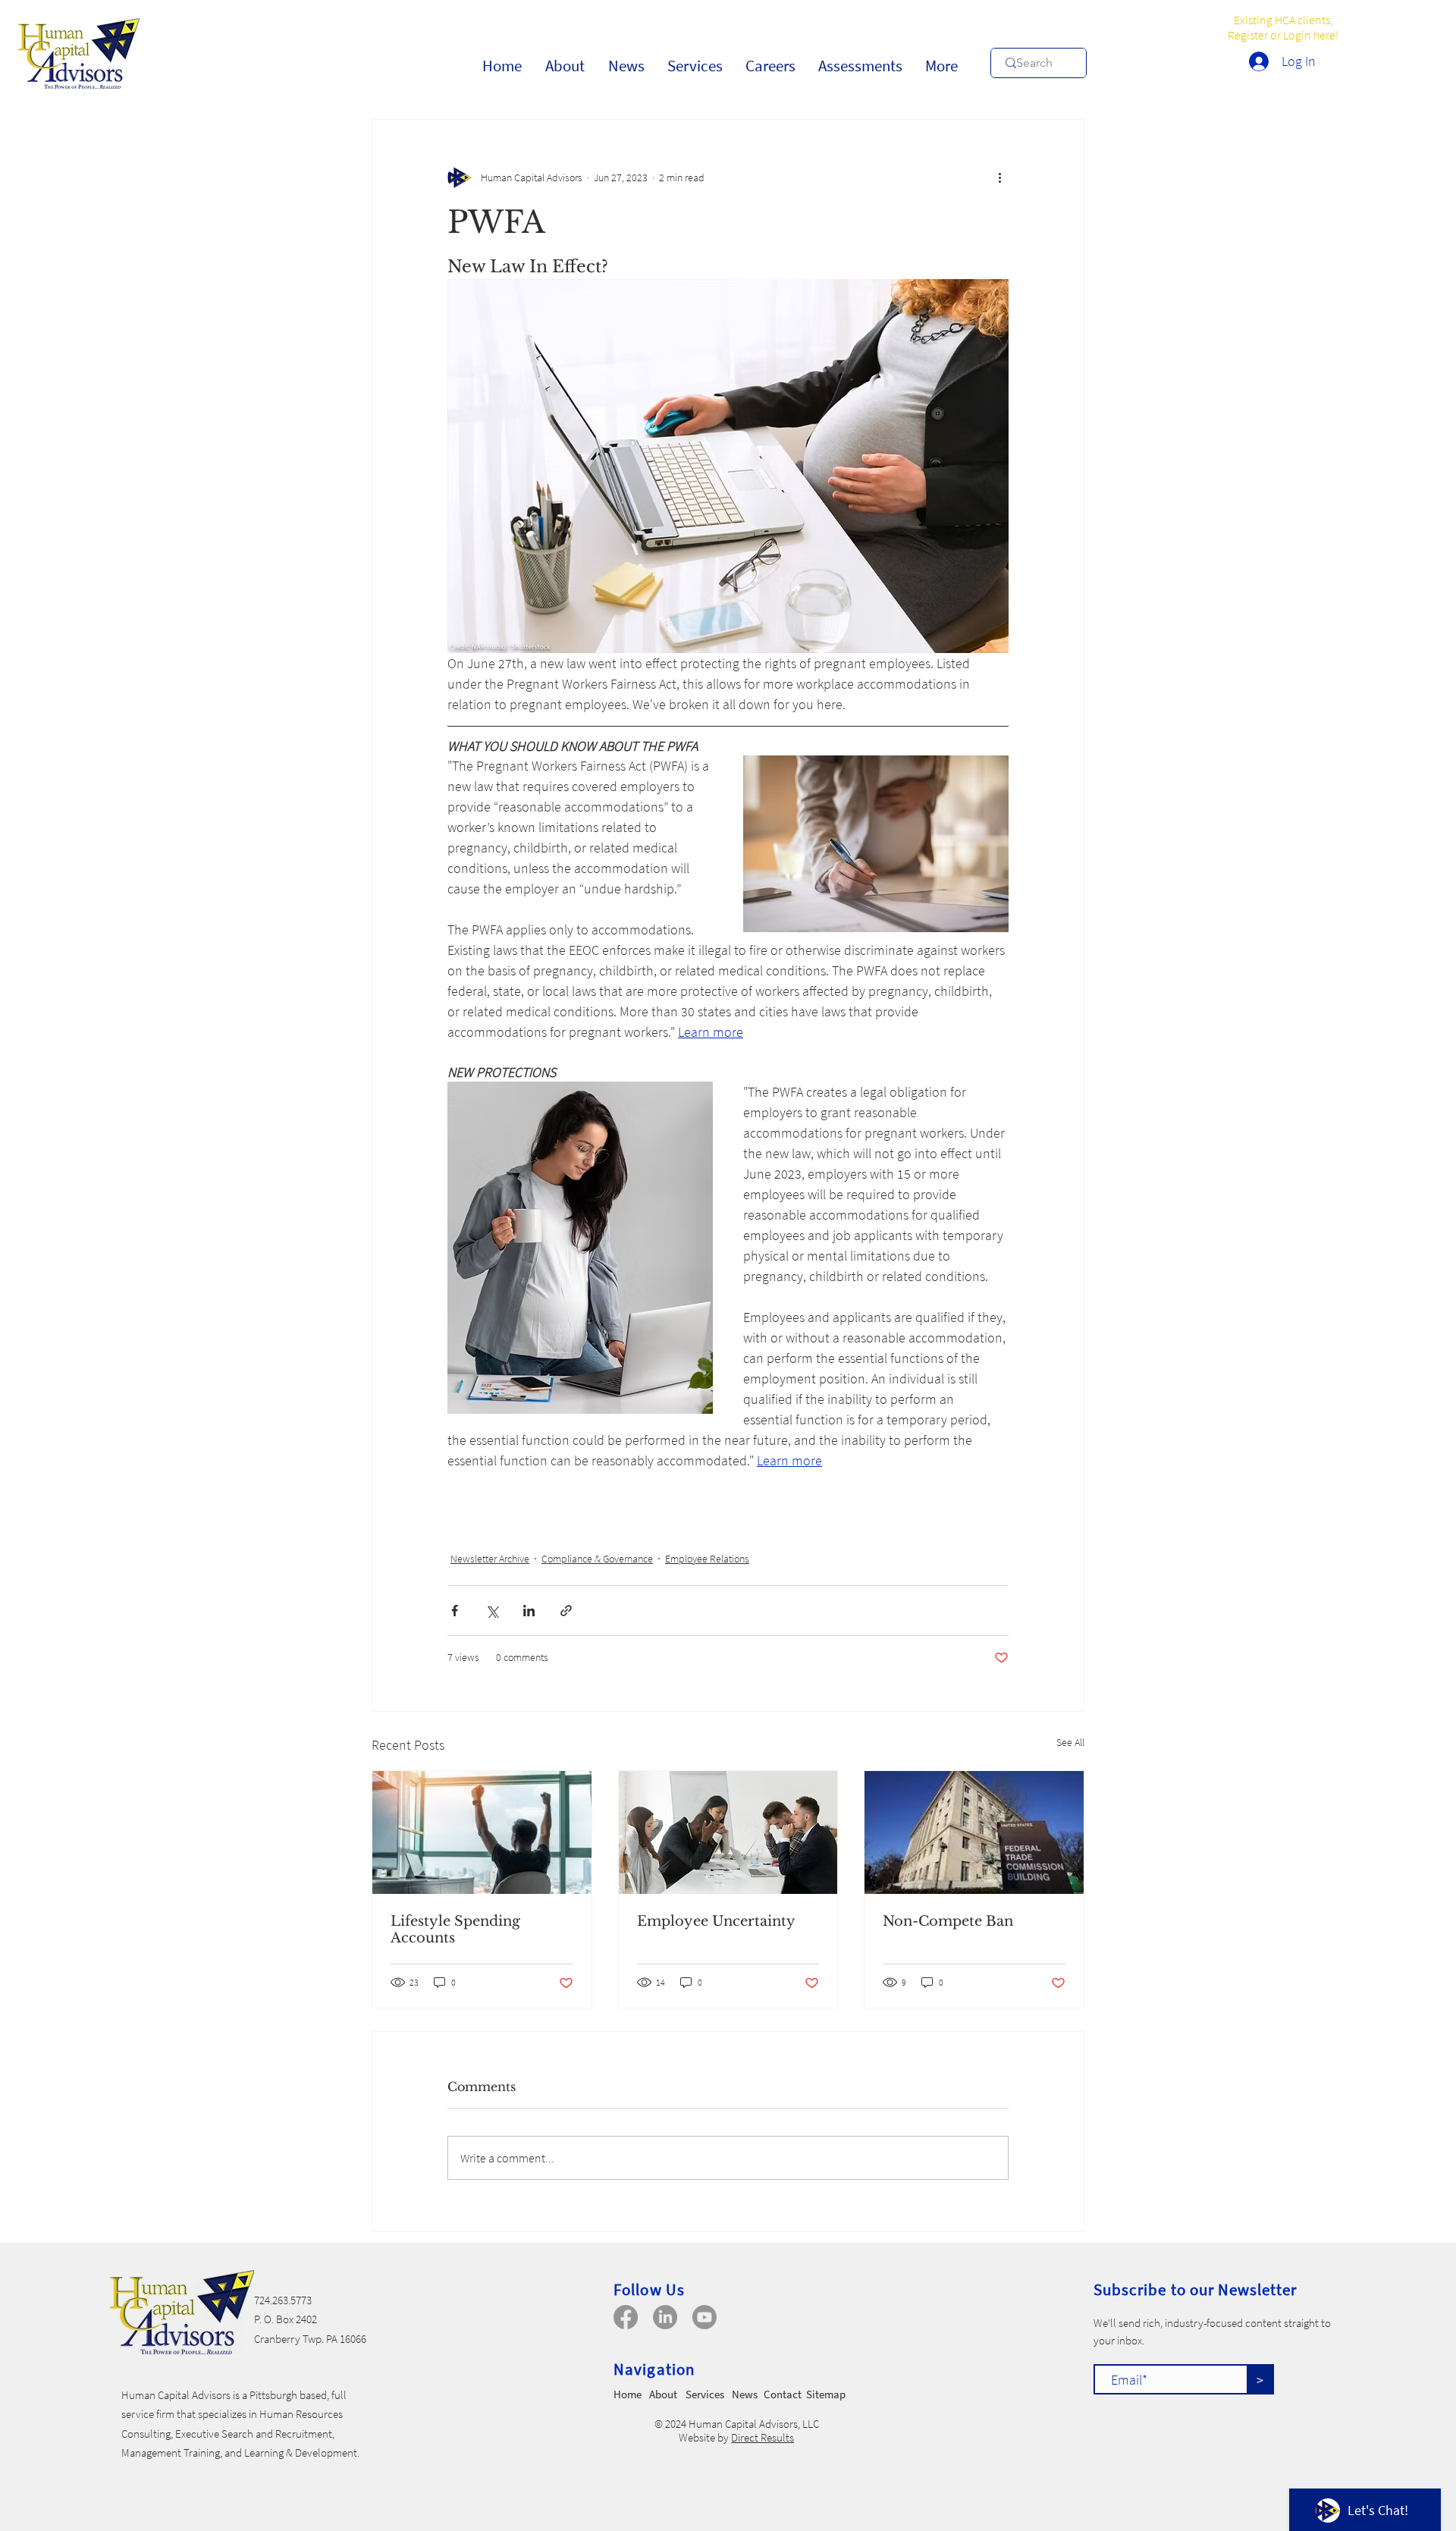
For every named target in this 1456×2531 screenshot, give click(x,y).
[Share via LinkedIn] (529, 1611)
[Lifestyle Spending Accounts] (482, 1832)
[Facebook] (626, 2317)
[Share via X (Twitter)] (492, 1611)
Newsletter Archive (490, 1559)
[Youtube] (704, 2317)
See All (1070, 1742)
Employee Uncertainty (716, 1921)
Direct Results (763, 2437)
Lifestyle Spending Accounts (455, 1930)
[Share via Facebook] (455, 1611)
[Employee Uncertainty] (728, 1832)
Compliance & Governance (597, 1559)
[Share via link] (566, 1611)
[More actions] (999, 177)
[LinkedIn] (665, 2317)
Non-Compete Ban (948, 1921)
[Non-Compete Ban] (974, 1832)
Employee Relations (707, 1559)
